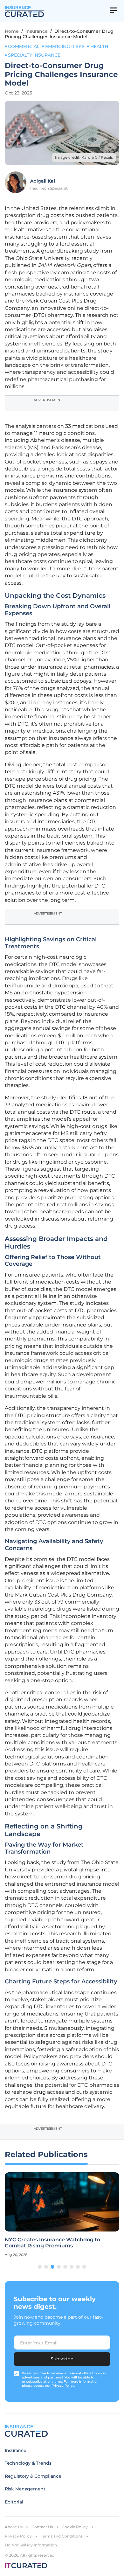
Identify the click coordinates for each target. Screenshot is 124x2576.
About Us (14, 2527)
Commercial (24, 46)
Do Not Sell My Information (31, 2545)
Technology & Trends (28, 2463)
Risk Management (25, 2489)
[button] (40, 2267)
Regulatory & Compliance (33, 2476)
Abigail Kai (43, 181)
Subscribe (62, 2359)
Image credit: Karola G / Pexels (84, 157)
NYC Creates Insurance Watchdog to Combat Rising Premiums (52, 2243)
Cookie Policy (75, 2527)
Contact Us (42, 2527)
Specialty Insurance (34, 55)
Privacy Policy (18, 2536)
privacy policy (63, 2386)
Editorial (14, 2502)
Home (12, 31)
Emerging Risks (65, 46)
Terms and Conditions (62, 2536)
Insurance (37, 31)
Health (99, 46)
